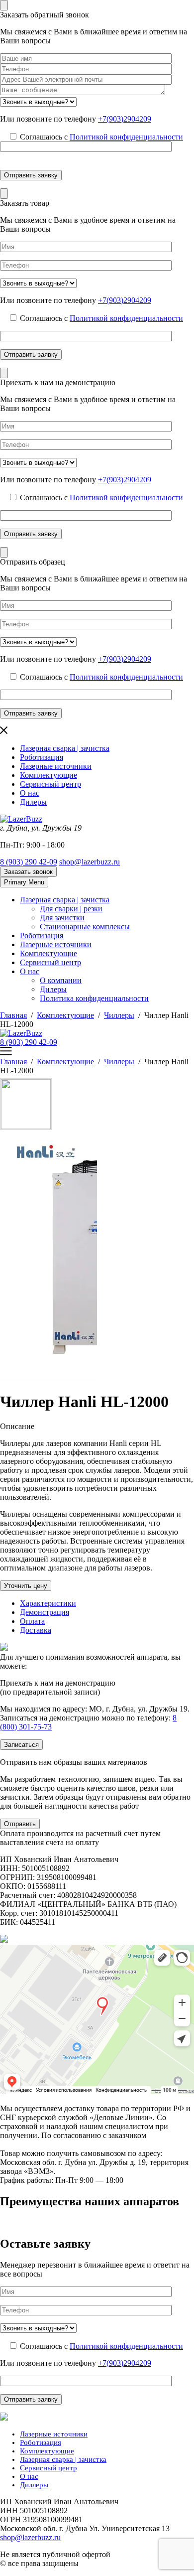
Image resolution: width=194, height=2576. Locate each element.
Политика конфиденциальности (94, 998)
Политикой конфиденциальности (126, 137)
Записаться (21, 1745)
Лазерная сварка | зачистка (65, 748)
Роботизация (42, 757)
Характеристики (48, 1603)
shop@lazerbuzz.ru (90, 862)
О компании (61, 980)
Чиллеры (119, 1015)
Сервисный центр (50, 784)
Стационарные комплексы (85, 927)
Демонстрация (45, 1612)
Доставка (36, 1630)
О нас (30, 793)
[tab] (107, 1603)
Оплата (32, 1621)
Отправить (20, 1824)
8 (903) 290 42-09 (29, 862)
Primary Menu (24, 882)
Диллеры (34, 2485)
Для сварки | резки (71, 909)
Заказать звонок (28, 872)
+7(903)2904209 (125, 119)
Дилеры (33, 802)
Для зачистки (62, 918)
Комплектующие (48, 775)
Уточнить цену (26, 1586)
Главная (13, 1015)
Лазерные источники (56, 766)
